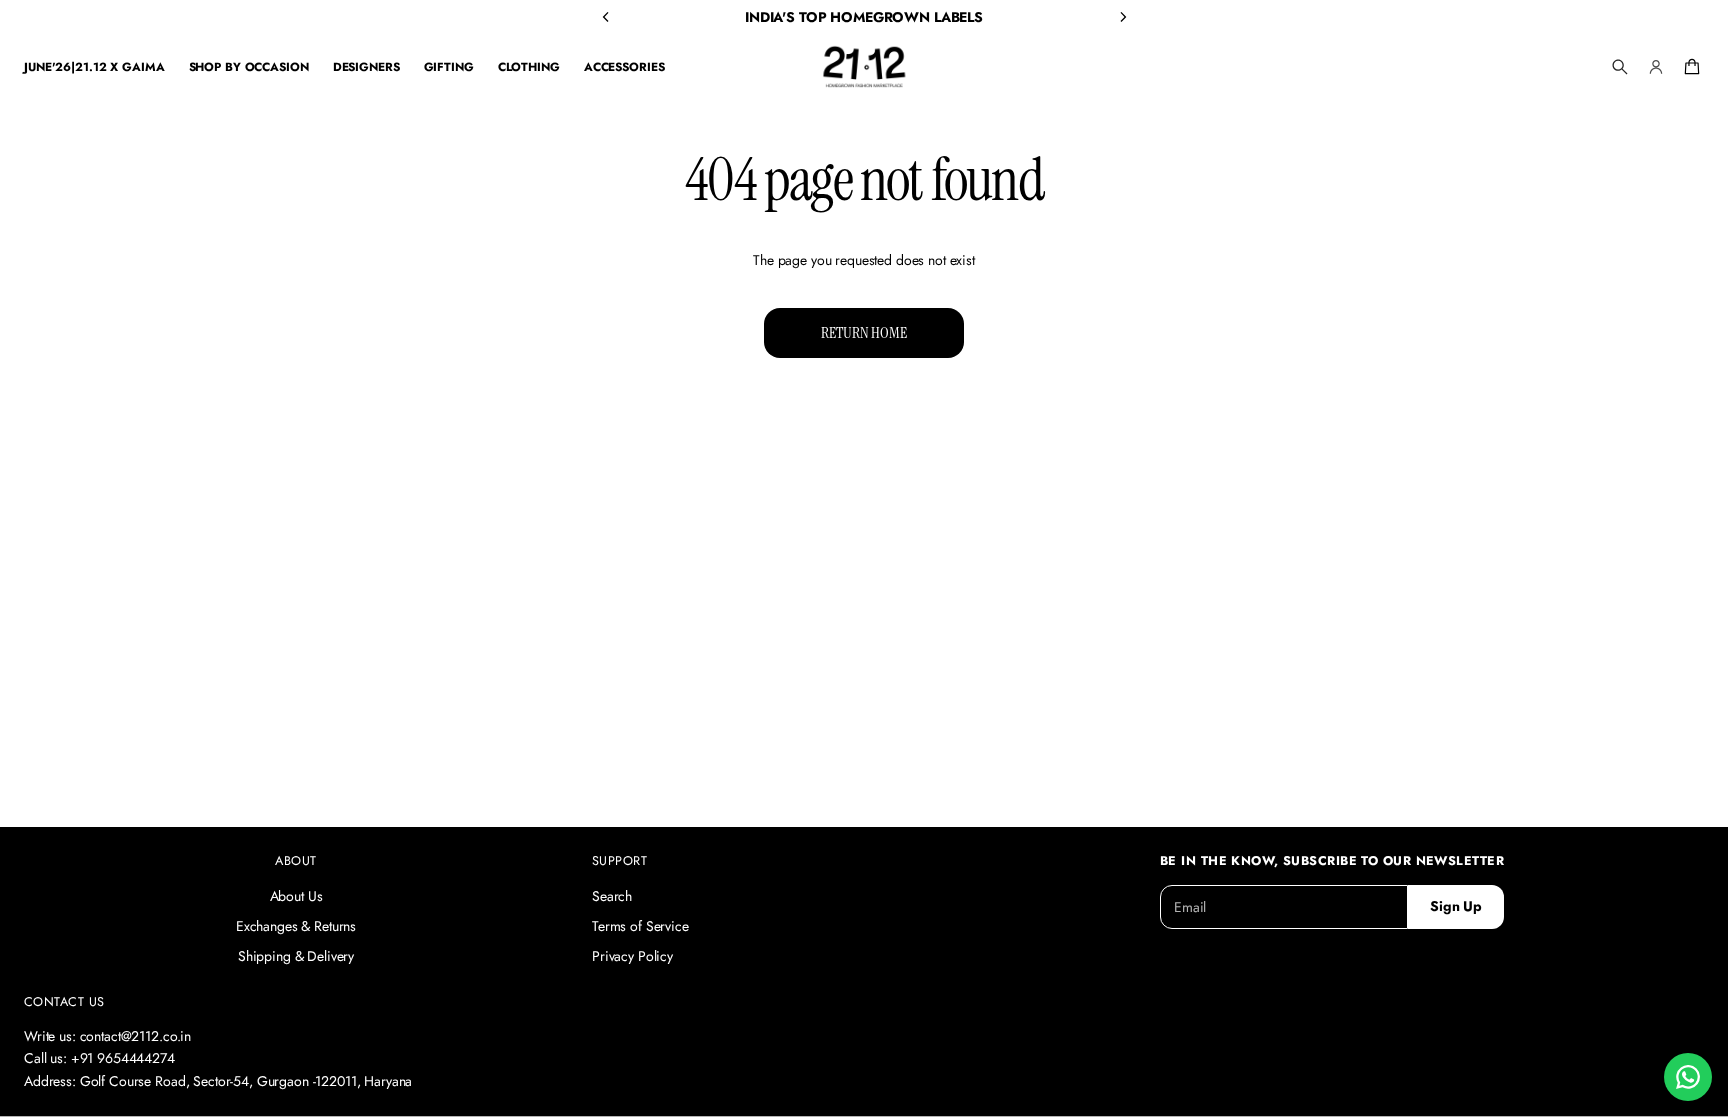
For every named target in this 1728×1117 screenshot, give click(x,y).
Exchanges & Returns (296, 926)
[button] (1620, 67)
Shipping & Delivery (296, 956)
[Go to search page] (1620, 67)
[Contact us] (1688, 1077)
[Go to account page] (1656, 67)
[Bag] (1689, 67)
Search (612, 896)
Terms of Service (640, 926)
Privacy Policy (632, 956)
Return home (863, 332)
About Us (296, 896)
